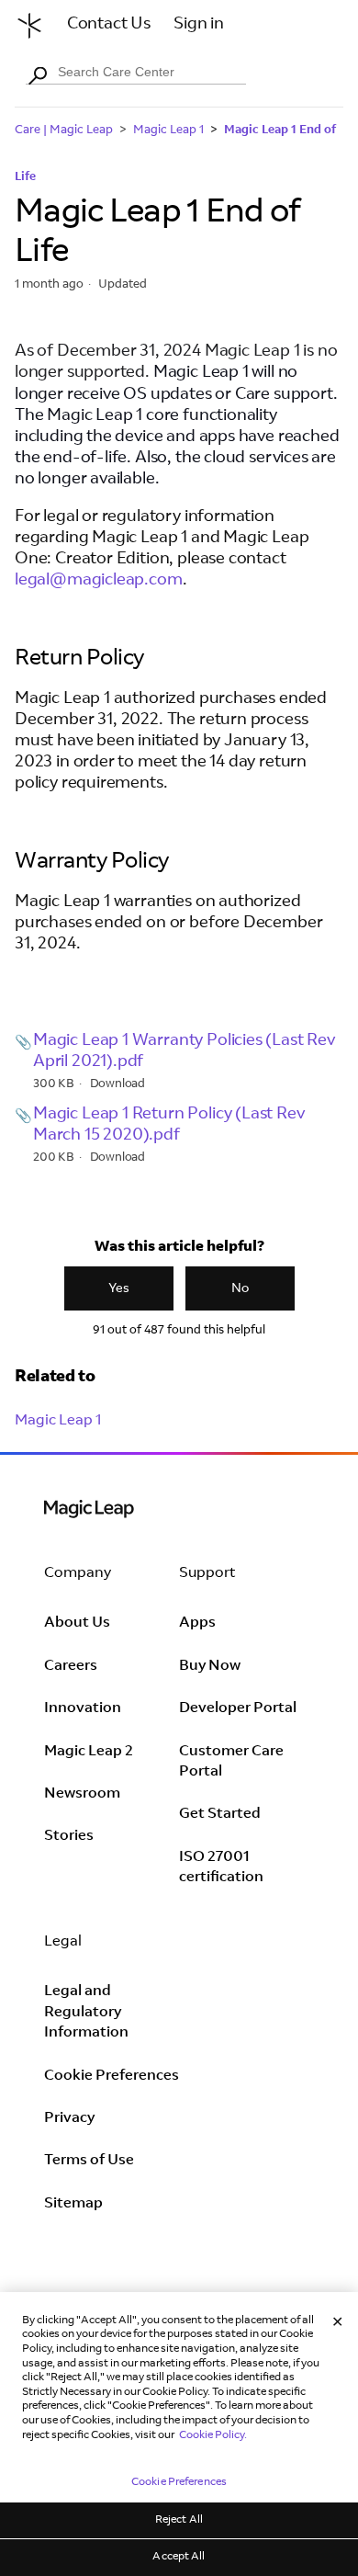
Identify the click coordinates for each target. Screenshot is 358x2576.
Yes (119, 1289)
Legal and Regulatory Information (86, 2012)
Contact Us (109, 25)
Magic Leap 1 (168, 131)
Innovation (83, 1708)
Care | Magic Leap (64, 131)
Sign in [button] (199, 25)
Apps (197, 1623)
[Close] (338, 2323)
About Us (77, 1623)
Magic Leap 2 (89, 1752)
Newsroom (82, 1794)
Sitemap (73, 2204)
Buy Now (210, 1666)
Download (118, 1085)
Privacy (69, 2118)
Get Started (220, 1814)
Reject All (179, 2520)
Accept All (179, 2557)
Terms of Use (89, 2161)
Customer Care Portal (231, 1762)
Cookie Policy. (213, 2435)
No (240, 1289)
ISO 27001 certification (221, 1867)
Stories (69, 1836)
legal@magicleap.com (99, 581)
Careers (71, 1666)
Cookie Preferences (112, 2076)
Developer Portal (238, 1708)
